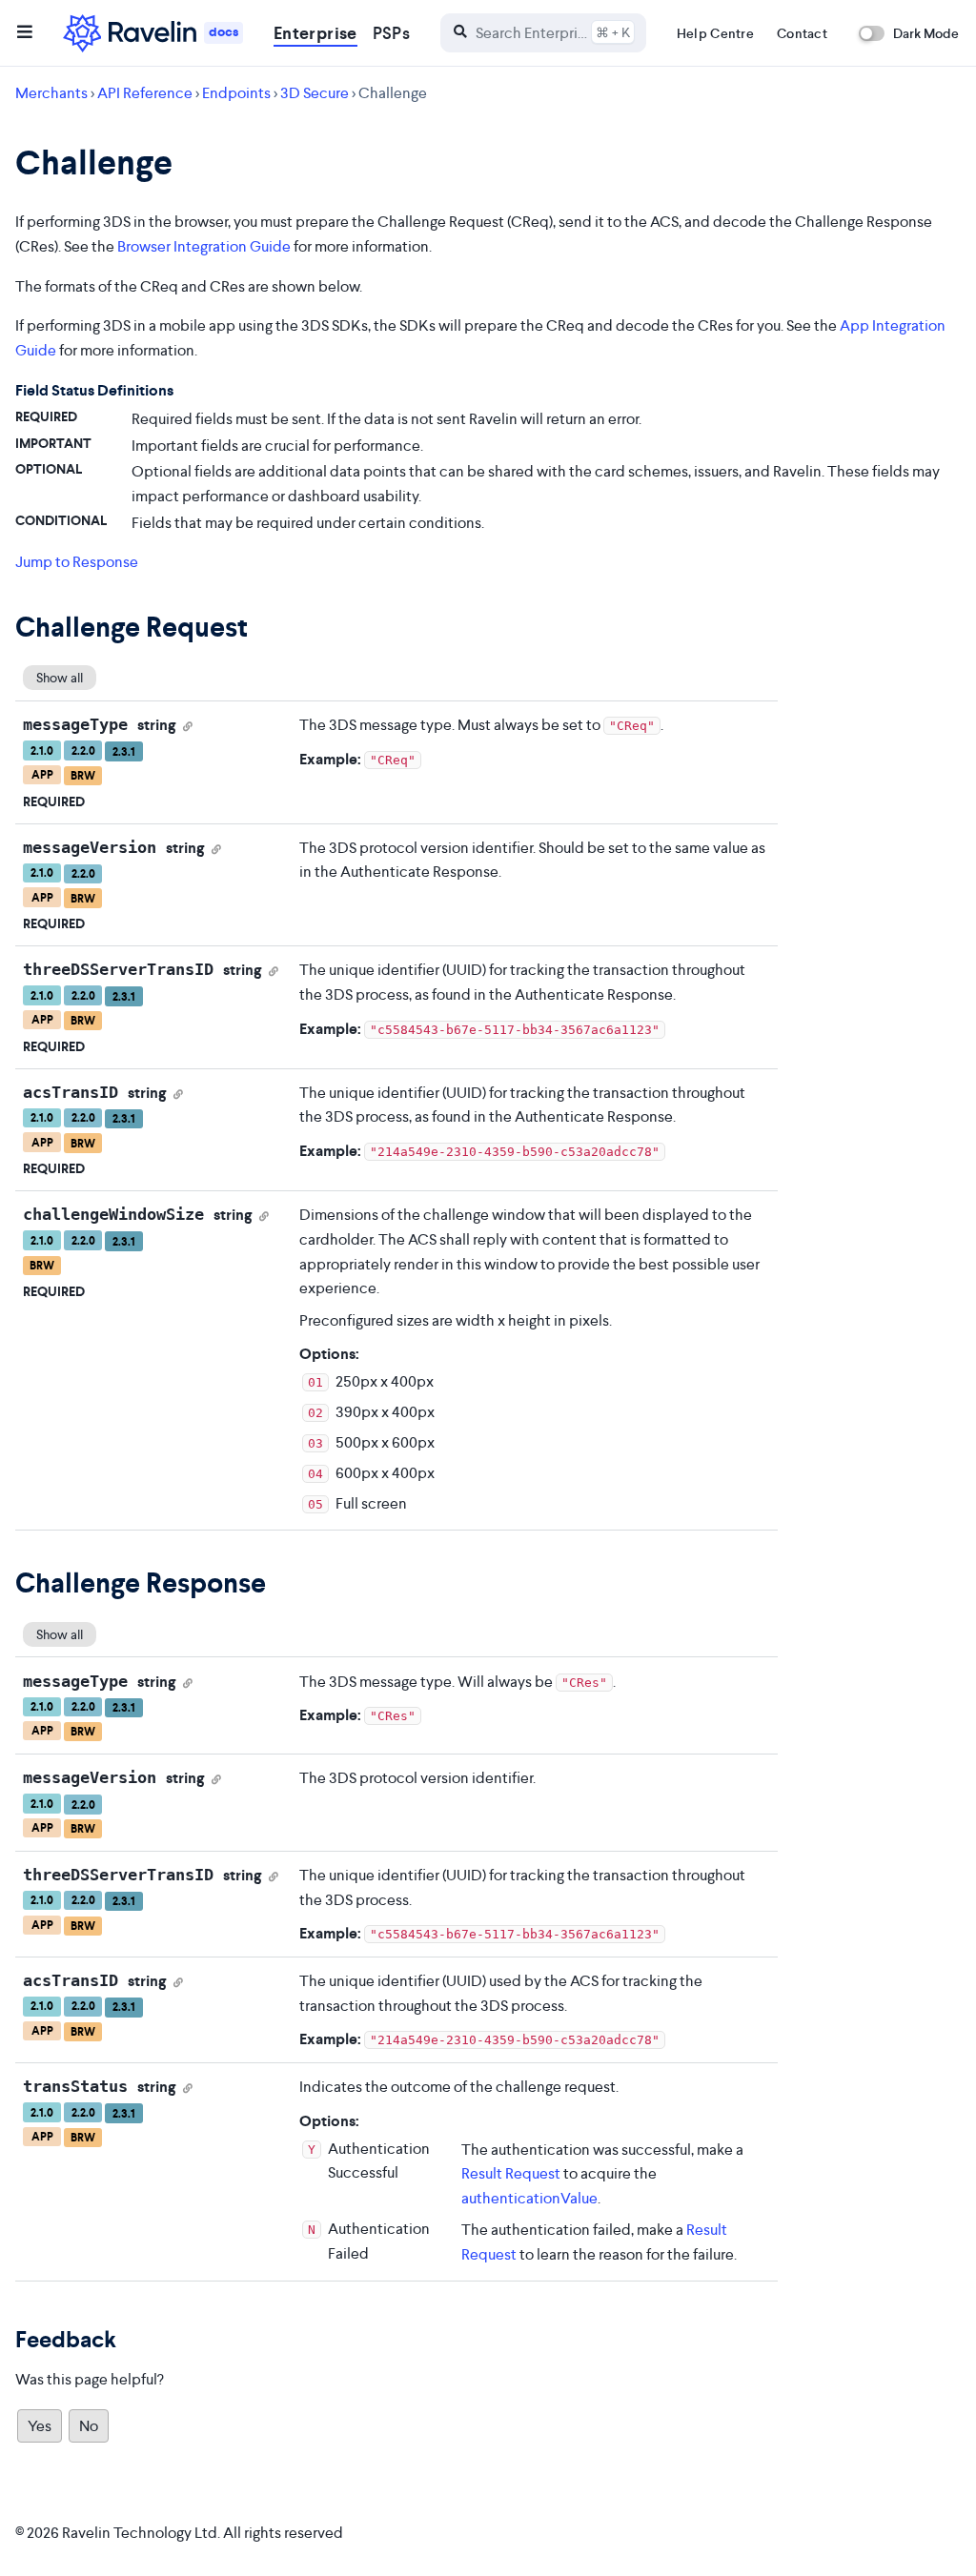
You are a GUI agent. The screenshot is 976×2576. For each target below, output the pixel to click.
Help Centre (715, 33)
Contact (802, 33)
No (89, 2426)
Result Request (511, 2173)
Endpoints (236, 93)
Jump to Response (77, 562)
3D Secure (315, 93)
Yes (40, 2426)
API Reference (145, 93)
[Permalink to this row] (188, 725)
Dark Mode (926, 33)
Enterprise (315, 33)
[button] (25, 33)
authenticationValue (529, 2198)
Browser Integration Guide (204, 246)
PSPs (391, 33)
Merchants (51, 93)
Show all (60, 678)
